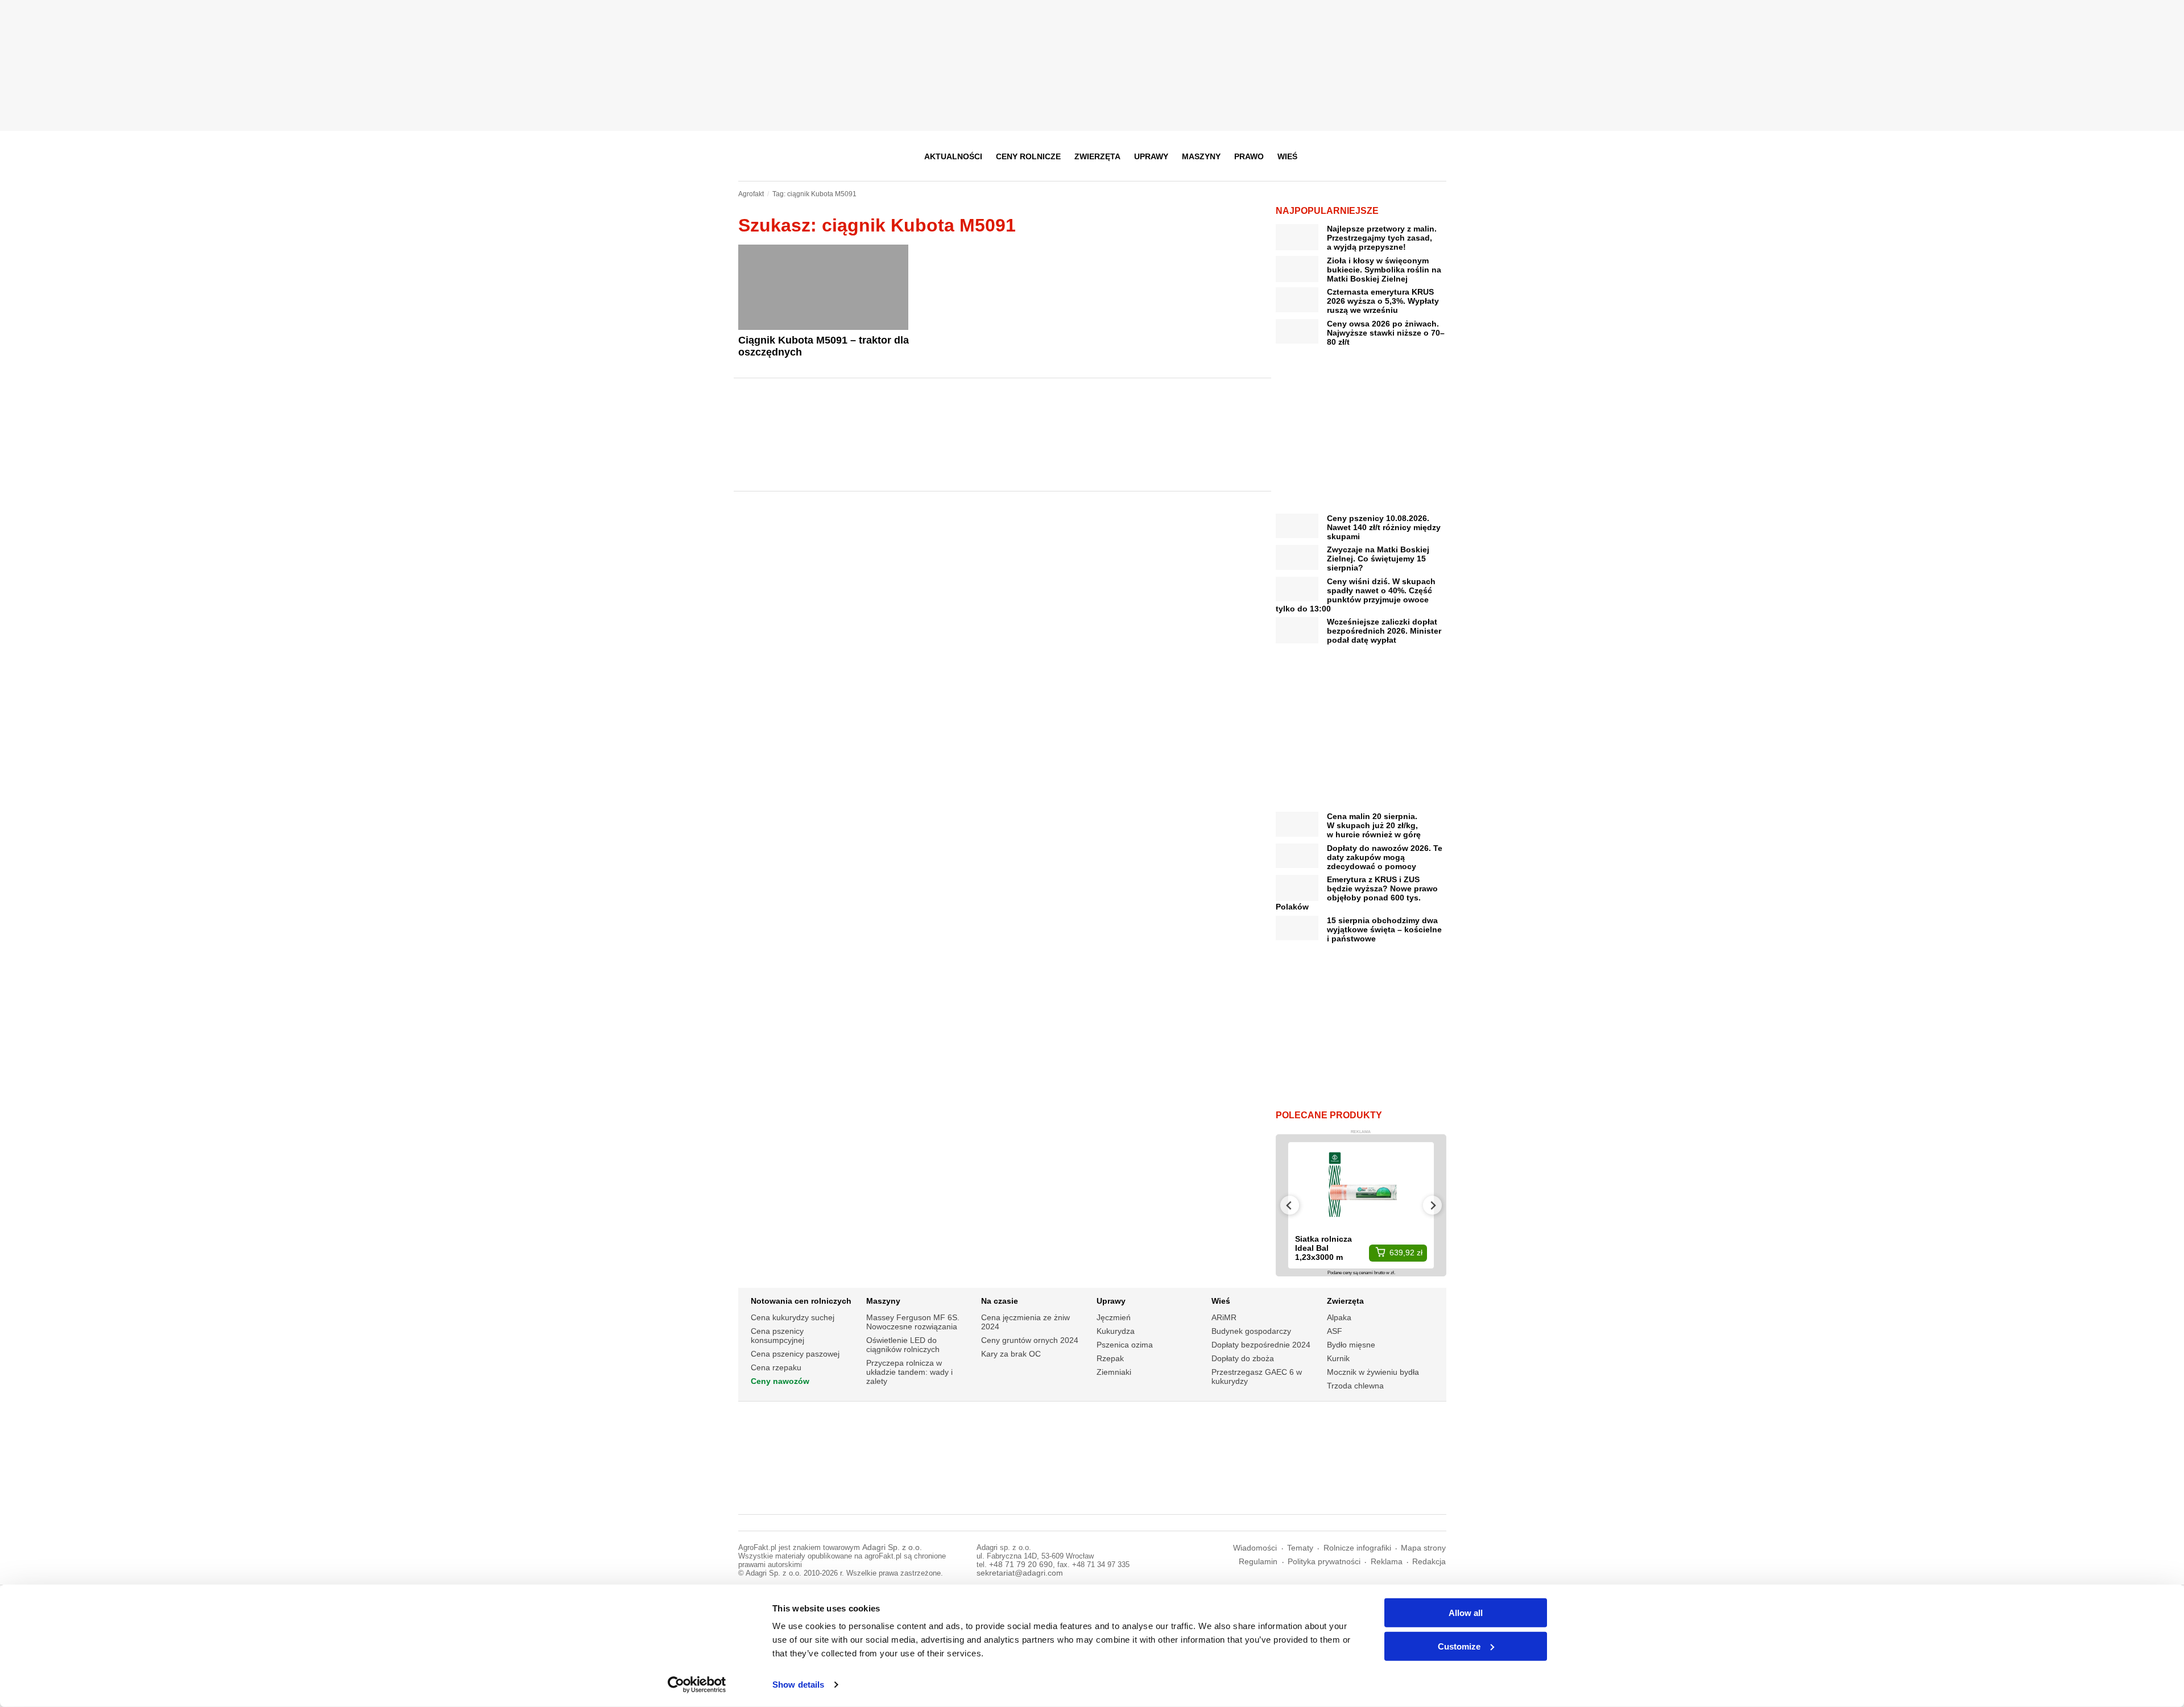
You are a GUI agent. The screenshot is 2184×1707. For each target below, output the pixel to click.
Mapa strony (1423, 1548)
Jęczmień (1114, 1317)
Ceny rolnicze (1028, 156)
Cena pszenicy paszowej (795, 1354)
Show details (798, 1685)
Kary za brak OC (1011, 1354)
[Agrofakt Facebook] (1353, 156)
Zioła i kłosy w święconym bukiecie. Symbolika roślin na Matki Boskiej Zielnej (1384, 270)
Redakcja (1429, 1562)
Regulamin (1258, 1562)
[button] (1434, 156)
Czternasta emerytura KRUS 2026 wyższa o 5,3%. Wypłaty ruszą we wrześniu (1383, 301)
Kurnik (1338, 1358)
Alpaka (1339, 1317)
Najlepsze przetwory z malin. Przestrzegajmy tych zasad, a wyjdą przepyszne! (1382, 238)
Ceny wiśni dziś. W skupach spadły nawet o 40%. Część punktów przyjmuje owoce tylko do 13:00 (1356, 595)
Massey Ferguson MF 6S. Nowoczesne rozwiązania (913, 1322)
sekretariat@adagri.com (1020, 1573)
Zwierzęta (1097, 156)
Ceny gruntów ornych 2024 (1030, 1340)
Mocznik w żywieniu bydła (1373, 1372)
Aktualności (953, 156)
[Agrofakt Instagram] (1381, 156)
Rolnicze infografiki (1357, 1548)
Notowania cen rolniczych (801, 1301)
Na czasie (1000, 1301)
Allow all (1466, 1613)
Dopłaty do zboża (1243, 1358)
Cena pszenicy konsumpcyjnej (777, 1336)
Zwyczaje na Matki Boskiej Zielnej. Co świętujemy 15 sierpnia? (1378, 559)
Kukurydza (1116, 1331)
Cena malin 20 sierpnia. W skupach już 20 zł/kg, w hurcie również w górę (1374, 825)
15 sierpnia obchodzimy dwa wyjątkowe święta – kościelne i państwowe (1384, 929)
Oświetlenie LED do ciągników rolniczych (903, 1345)
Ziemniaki (1114, 1372)
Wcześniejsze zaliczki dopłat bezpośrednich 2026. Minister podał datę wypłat (1384, 631)
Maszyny (1201, 156)
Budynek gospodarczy (1251, 1331)
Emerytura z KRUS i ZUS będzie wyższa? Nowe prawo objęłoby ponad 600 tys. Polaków (1357, 893)
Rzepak (1110, 1358)
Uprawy (1151, 156)
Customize (1459, 1646)
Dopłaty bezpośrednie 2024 (1261, 1345)
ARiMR (1224, 1317)
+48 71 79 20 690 (1021, 1565)
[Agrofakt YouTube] (1409, 156)
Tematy (1300, 1548)
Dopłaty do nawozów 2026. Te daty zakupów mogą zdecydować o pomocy (1385, 857)
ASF (1335, 1331)
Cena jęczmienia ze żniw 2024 (1025, 1322)
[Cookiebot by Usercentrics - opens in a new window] (697, 1685)
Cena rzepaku (776, 1367)
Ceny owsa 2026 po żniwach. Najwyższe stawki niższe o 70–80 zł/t (1386, 333)
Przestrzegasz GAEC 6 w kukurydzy (1257, 1377)
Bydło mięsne (1351, 1345)
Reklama (1387, 1562)
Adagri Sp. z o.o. (892, 1547)
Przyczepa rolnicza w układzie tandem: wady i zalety (909, 1372)
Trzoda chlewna (1355, 1386)
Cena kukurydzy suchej (793, 1317)
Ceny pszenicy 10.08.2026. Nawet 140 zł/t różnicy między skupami (1384, 527)
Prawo (1249, 156)
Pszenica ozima (1125, 1345)
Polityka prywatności (1324, 1562)
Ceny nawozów (780, 1381)
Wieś (1287, 156)
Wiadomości (1255, 1548)
